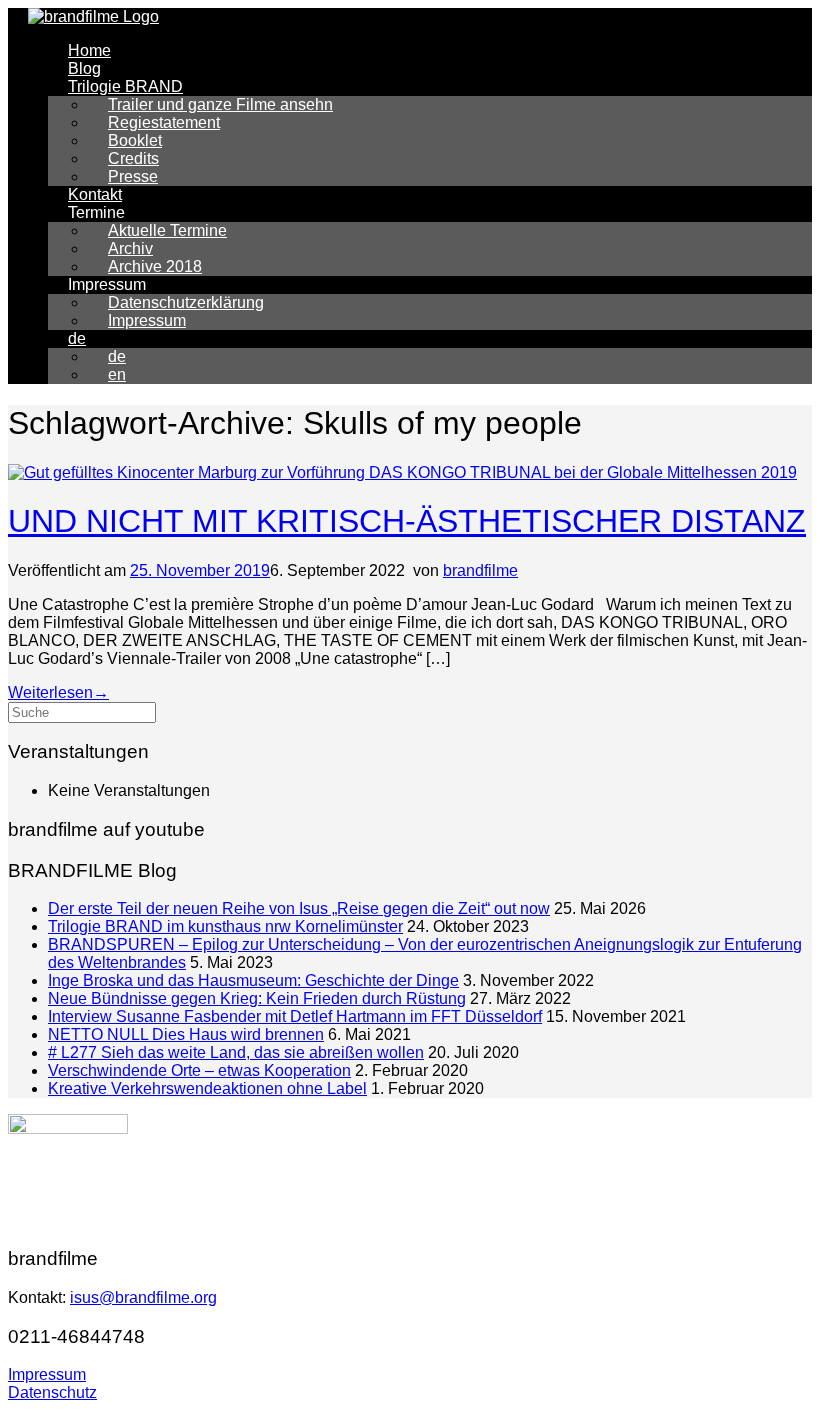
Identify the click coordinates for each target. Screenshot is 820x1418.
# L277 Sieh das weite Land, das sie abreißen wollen (236, 1052)
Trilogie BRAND (125, 86)
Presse (133, 176)
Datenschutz (52, 1392)
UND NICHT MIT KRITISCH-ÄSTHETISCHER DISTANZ (407, 521)
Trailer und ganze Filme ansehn (220, 104)
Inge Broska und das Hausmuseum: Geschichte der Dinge (253, 980)
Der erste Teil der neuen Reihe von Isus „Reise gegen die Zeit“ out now (299, 908)
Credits (133, 158)
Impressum (147, 320)
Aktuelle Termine (167, 230)
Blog (84, 68)
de (77, 338)
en (117, 374)
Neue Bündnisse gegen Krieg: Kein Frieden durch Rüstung (257, 998)
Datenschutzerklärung (186, 302)
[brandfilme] (93, 16)
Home (89, 50)
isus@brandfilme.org (143, 1297)
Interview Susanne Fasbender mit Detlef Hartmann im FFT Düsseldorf (295, 1016)
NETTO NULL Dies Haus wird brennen (186, 1034)
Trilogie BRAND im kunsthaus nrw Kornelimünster (225, 926)
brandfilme (480, 570)
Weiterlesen (58, 692)
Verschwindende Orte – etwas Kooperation (199, 1070)
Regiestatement (164, 122)
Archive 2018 (155, 266)
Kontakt (95, 194)
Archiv (130, 248)
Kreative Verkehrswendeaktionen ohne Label (207, 1088)
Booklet (135, 140)
